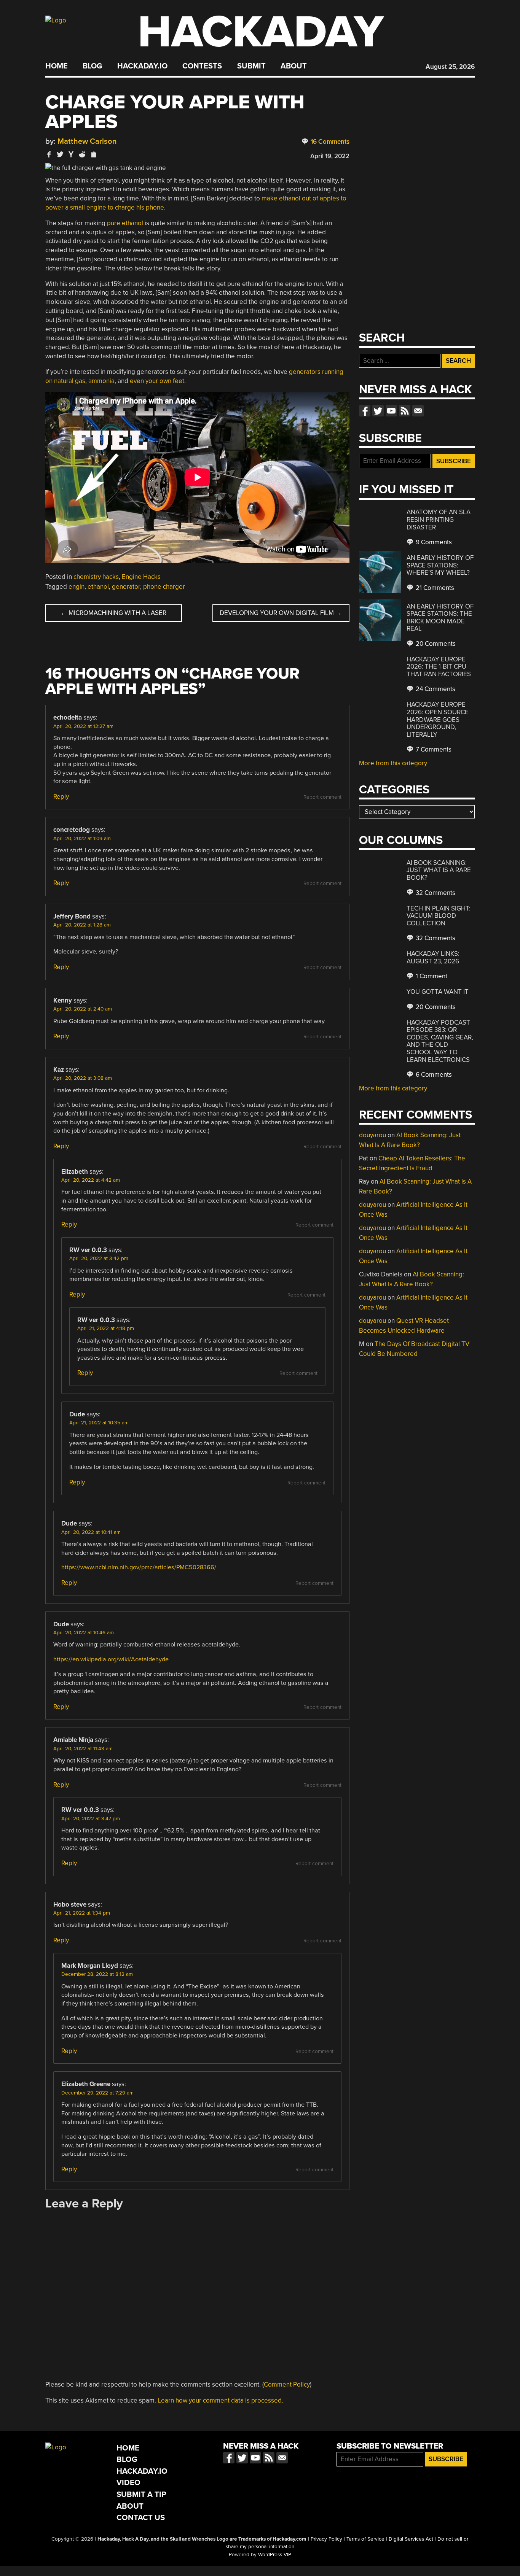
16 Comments (329, 142)
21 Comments (434, 588)
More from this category (393, 763)
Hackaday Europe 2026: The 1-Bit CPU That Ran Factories (439, 667)
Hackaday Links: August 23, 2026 (433, 957)
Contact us (418, 411)
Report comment (322, 797)
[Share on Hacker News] (71, 154)
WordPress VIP (275, 2555)
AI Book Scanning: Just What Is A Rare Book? (439, 870)
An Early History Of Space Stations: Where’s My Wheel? (440, 565)
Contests (202, 66)
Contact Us (141, 2518)
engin (77, 587)
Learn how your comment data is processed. (220, 2400)
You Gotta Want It (438, 992)
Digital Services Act (411, 2539)
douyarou (372, 1135)
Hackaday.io (142, 66)
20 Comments (435, 644)
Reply (61, 797)
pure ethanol (125, 223)
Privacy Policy (326, 2539)
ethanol (98, 587)
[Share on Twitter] (60, 154)
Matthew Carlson (87, 141)
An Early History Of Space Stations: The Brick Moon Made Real (440, 618)
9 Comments (433, 542)
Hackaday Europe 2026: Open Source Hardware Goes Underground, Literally (438, 719)
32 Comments (435, 893)
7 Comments (433, 749)
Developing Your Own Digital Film (281, 613)
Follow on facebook (365, 411)
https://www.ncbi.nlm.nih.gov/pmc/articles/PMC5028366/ (139, 1567)
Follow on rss (405, 411)
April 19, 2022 (330, 156)
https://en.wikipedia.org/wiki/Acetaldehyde (111, 1659)
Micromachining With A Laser (113, 613)
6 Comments (433, 1075)
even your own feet (157, 381)
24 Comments (435, 689)
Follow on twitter (378, 411)
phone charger (164, 587)
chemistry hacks (96, 577)
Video (128, 2483)
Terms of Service (365, 2539)
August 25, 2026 (450, 67)
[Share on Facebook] (49, 154)
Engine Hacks (141, 577)
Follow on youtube (391, 411)
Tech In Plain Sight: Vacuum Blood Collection (439, 916)
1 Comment (431, 976)
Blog (92, 66)
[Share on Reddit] (82, 154)
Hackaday (261, 32)
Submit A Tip (141, 2494)
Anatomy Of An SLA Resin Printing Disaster (439, 520)
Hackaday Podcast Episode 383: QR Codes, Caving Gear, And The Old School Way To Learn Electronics (440, 1041)
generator (126, 587)
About (294, 66)
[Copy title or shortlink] (93, 155)
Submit (251, 66)
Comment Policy (287, 2385)
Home (57, 66)
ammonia (101, 381)
